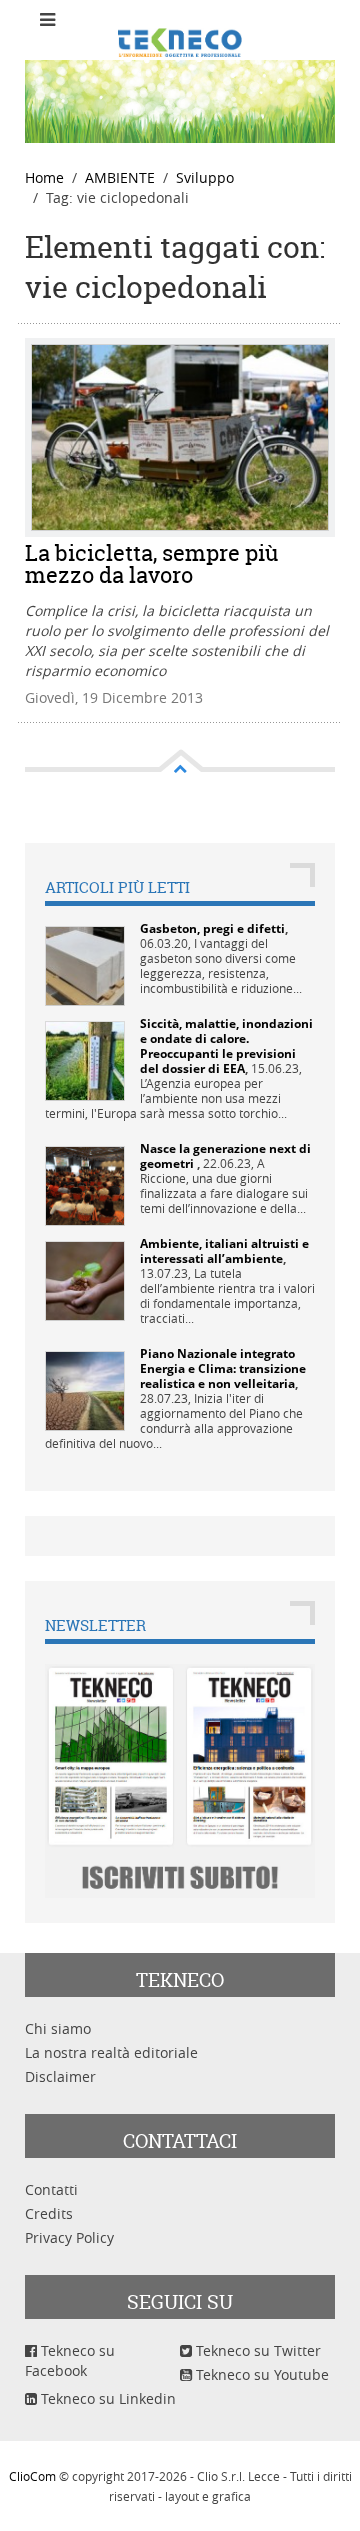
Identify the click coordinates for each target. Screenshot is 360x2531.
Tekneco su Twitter (256, 2350)
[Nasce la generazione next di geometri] (85, 1183)
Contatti (51, 2189)
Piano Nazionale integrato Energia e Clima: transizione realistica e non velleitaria (223, 1368)
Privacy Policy (69, 2237)
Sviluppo (205, 177)
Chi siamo (58, 2028)
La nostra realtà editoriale (111, 2052)
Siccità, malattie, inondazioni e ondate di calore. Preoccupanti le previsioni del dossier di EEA (226, 1046)
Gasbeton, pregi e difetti (212, 928)
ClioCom (32, 2476)
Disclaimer (60, 2076)
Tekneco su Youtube (260, 2374)
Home (44, 177)
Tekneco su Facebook (70, 2360)
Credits (49, 2213)
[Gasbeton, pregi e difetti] (85, 963)
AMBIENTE (120, 177)
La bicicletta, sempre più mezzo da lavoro (151, 564)
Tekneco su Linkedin (106, 2398)
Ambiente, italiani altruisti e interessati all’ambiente (224, 1251)
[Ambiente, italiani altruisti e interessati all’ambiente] (85, 1278)
